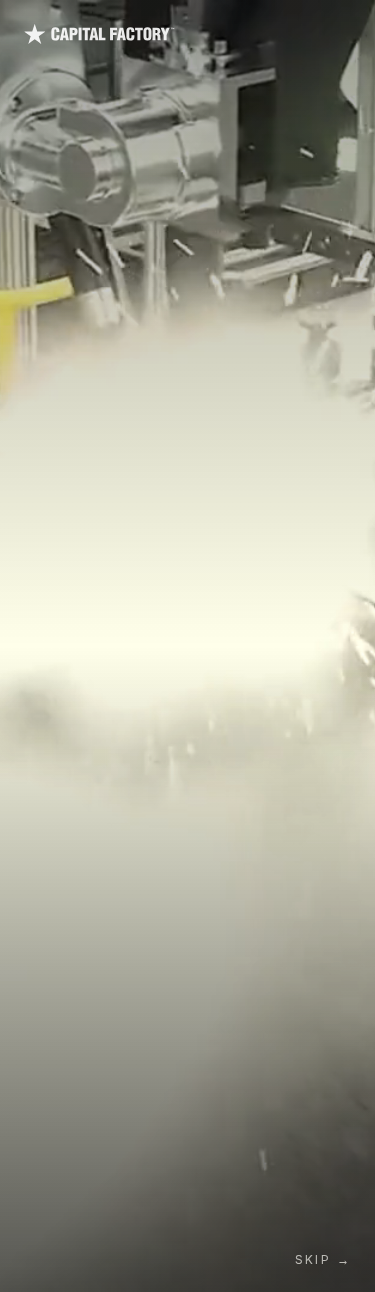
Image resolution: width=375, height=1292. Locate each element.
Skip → (323, 1259)
